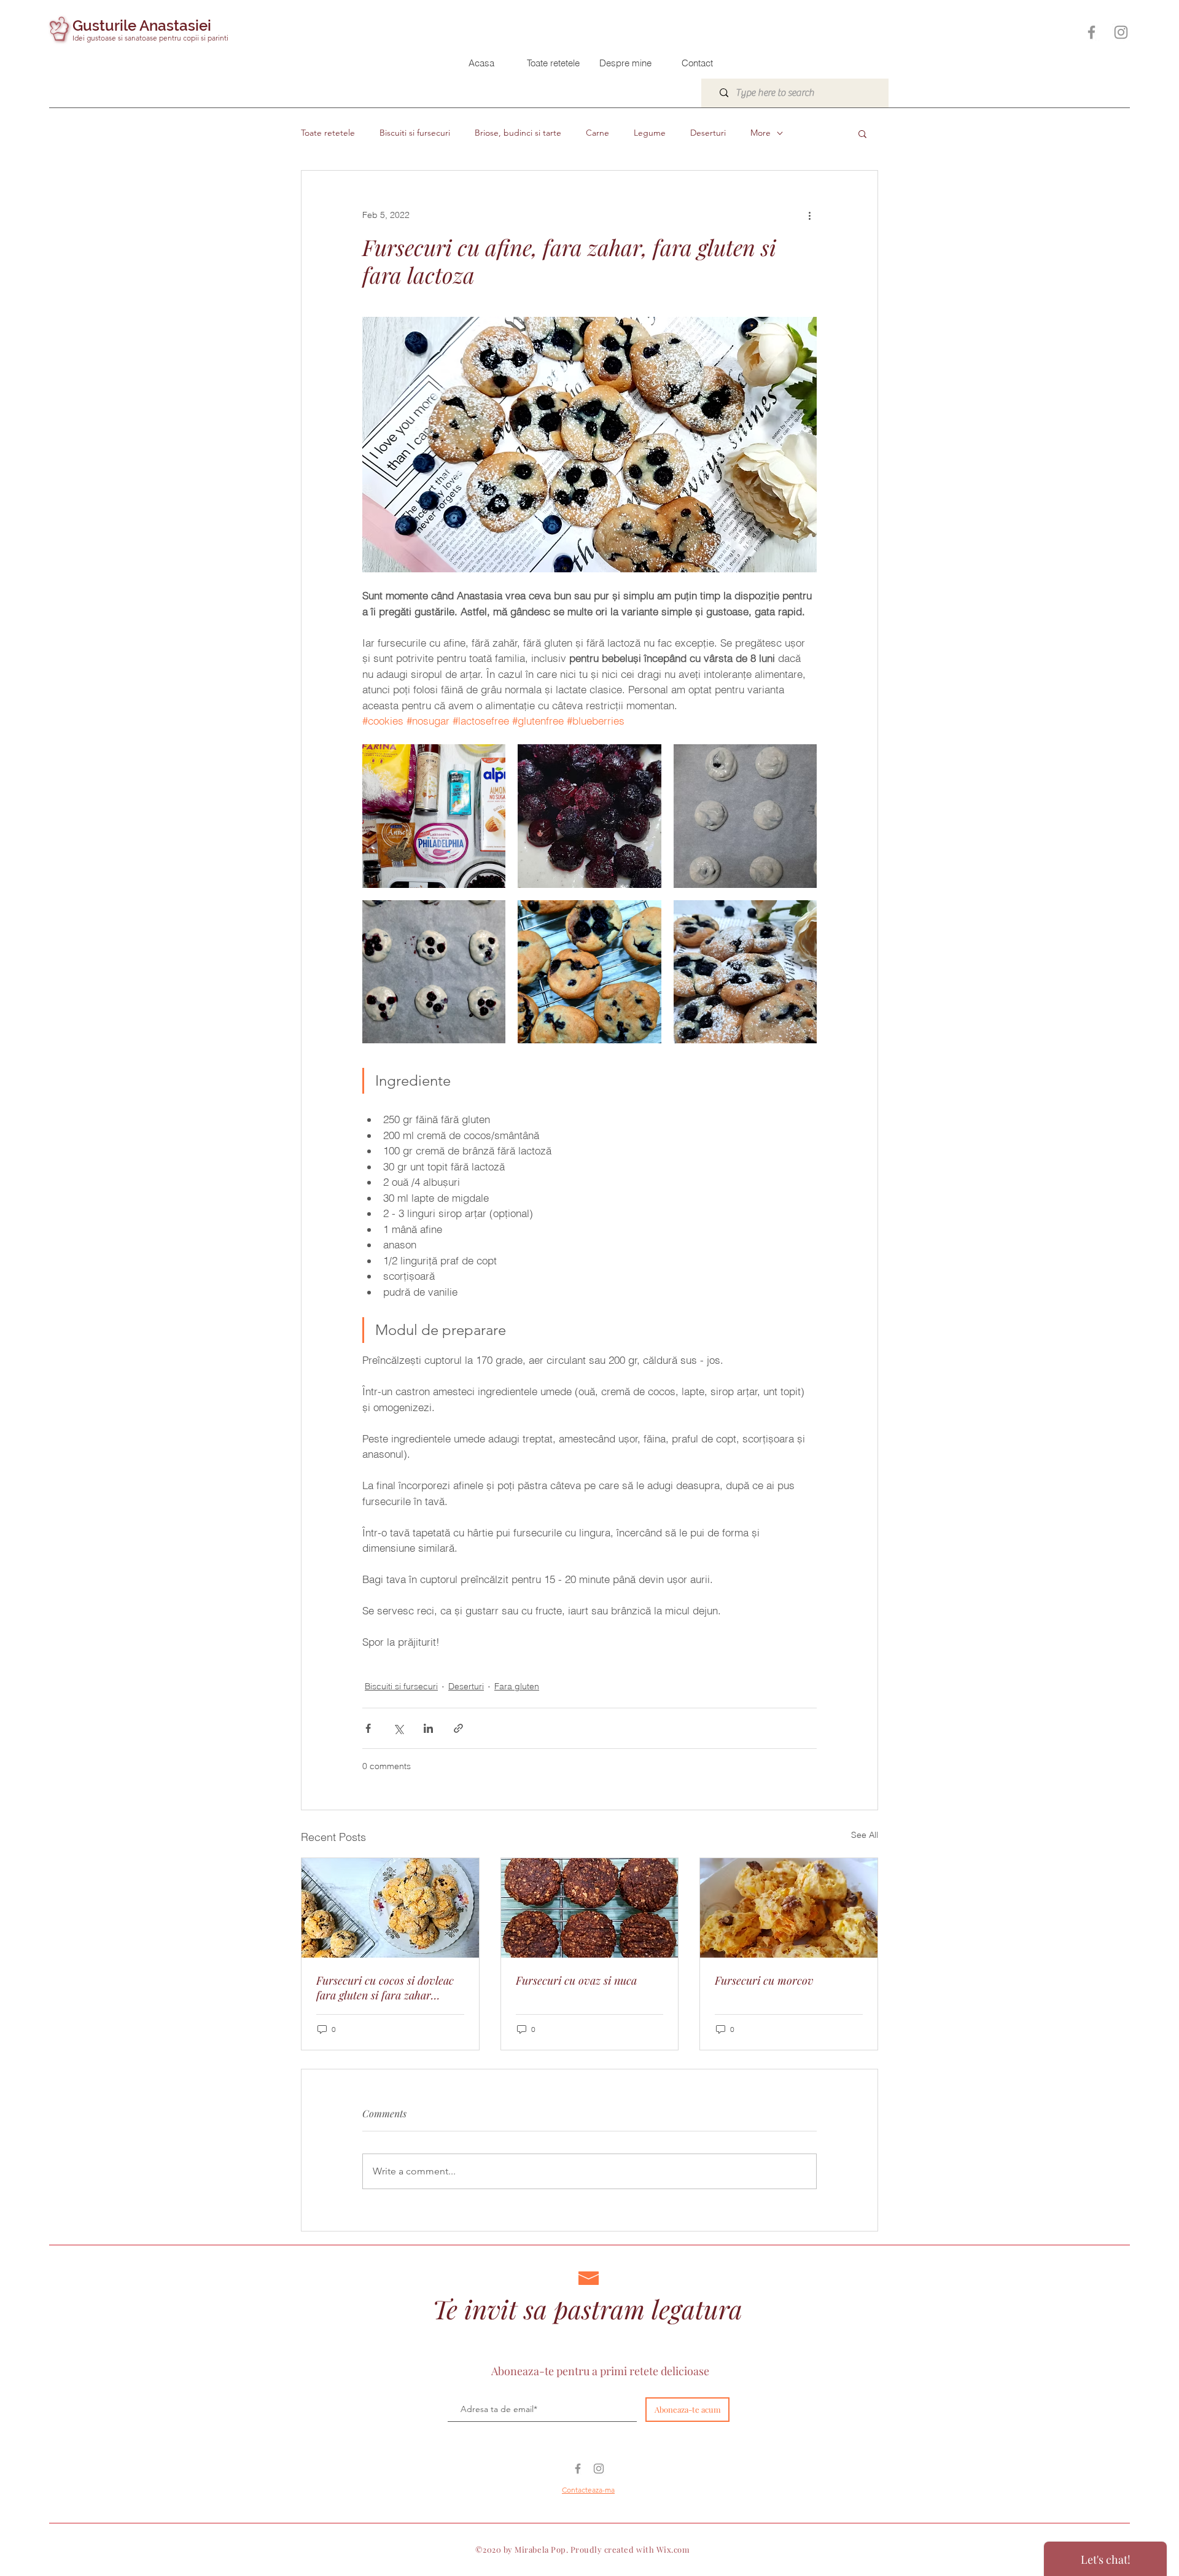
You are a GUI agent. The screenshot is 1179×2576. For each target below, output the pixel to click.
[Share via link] (458, 1728)
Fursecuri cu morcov (764, 1980)
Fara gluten (517, 1686)
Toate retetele (328, 133)
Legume (650, 133)
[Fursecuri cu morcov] (789, 1908)
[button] (862, 133)
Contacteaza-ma (588, 2490)
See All (865, 1835)
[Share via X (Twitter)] (398, 1728)
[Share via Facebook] (368, 1728)
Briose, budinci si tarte (518, 133)
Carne (597, 133)
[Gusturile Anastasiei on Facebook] (1091, 32)
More (761, 133)
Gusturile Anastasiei (142, 25)
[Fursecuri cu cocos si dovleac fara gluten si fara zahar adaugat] (390, 1908)
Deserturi (708, 133)
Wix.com (673, 2549)
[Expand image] (434, 816)
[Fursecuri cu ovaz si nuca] (590, 1908)
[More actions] (809, 215)
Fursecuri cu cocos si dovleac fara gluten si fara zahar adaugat (385, 1988)
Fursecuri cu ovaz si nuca (576, 1980)
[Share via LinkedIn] (428, 1728)
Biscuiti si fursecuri (415, 133)
